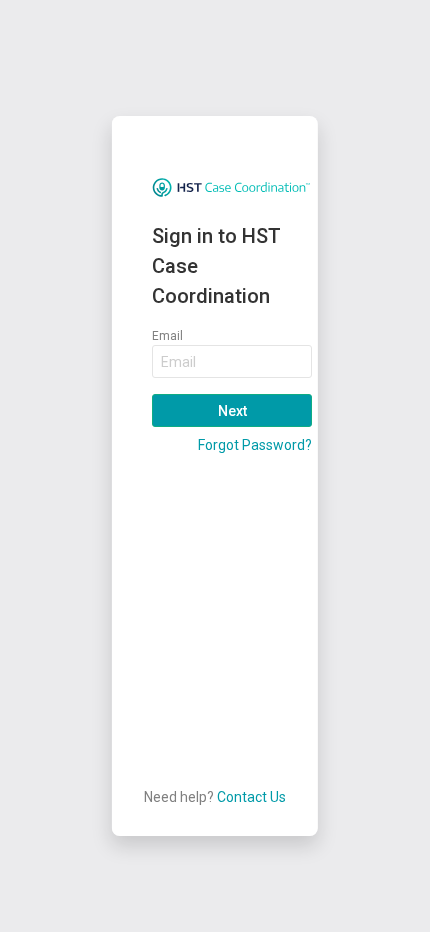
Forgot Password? (255, 445)
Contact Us (251, 797)
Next (231, 411)
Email (167, 336)
